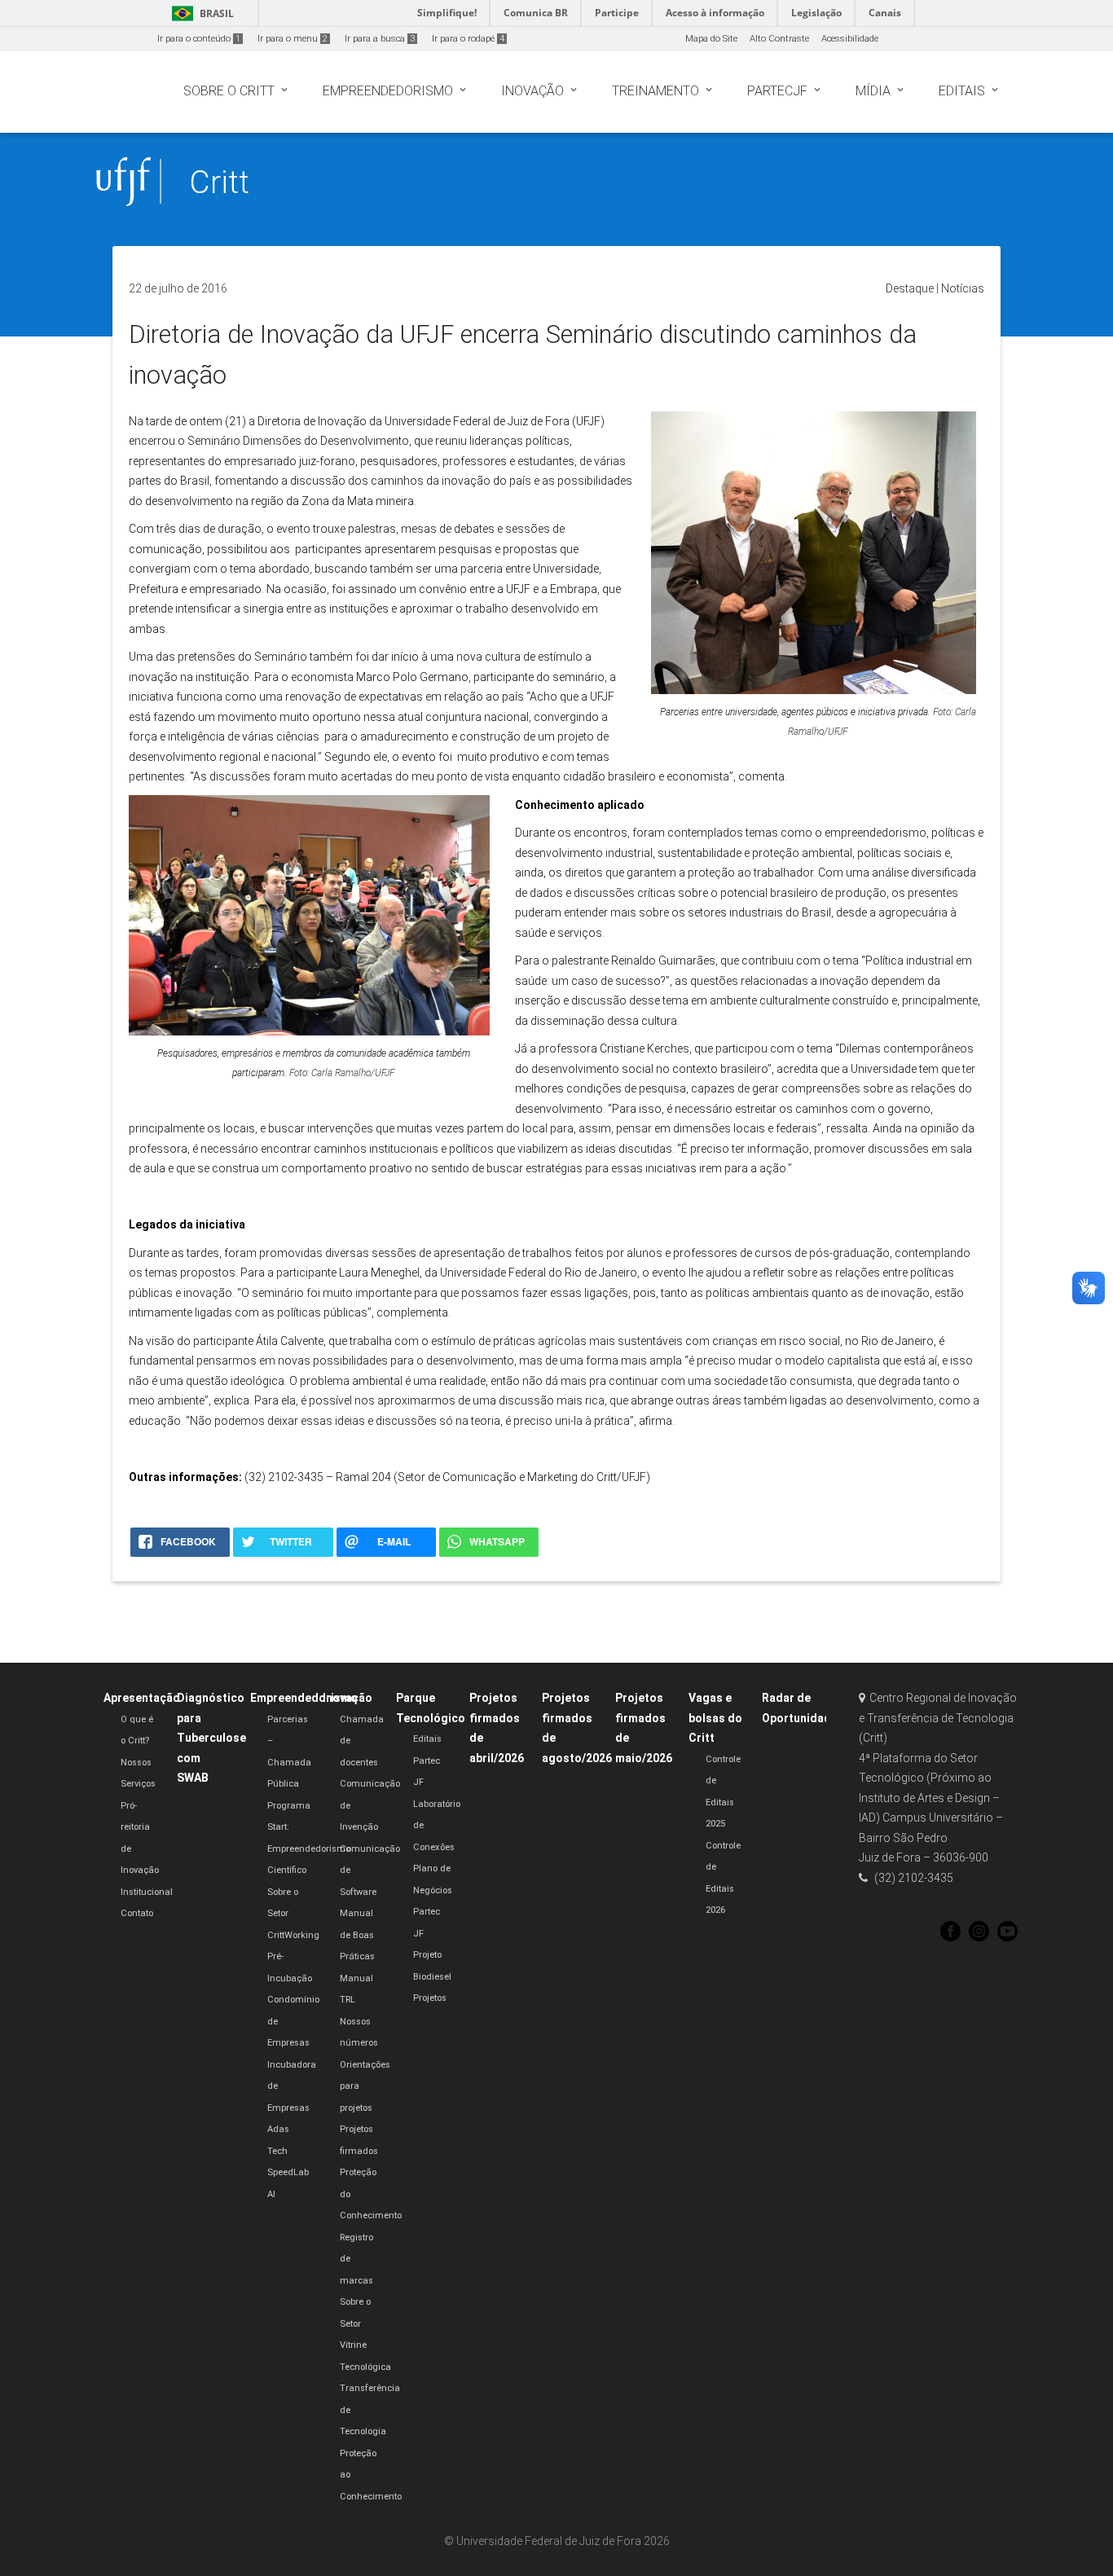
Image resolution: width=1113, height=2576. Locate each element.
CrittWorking (293, 1935)
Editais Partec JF (427, 1761)
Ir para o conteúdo (199, 39)
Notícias (963, 288)
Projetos (430, 1998)
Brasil (200, 13)
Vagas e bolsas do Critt (715, 1718)
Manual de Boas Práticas (357, 1935)
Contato (137, 1913)
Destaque (910, 288)
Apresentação (142, 1698)
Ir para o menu (293, 39)
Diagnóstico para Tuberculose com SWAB (211, 1738)
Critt (219, 182)
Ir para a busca (380, 39)
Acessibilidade (850, 39)
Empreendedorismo (304, 1698)
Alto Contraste (779, 39)
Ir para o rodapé (468, 39)
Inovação (348, 1698)
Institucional (147, 1892)
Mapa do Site (711, 39)
